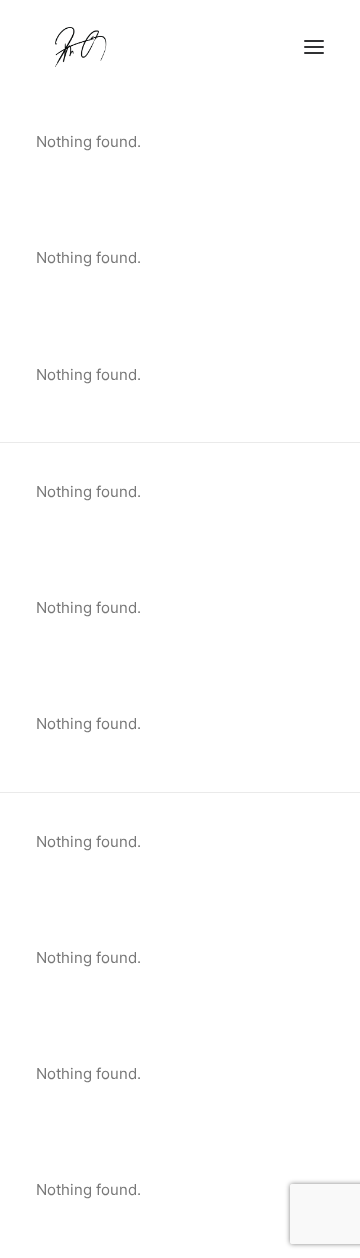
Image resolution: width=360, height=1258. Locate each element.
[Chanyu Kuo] (180, 47)
